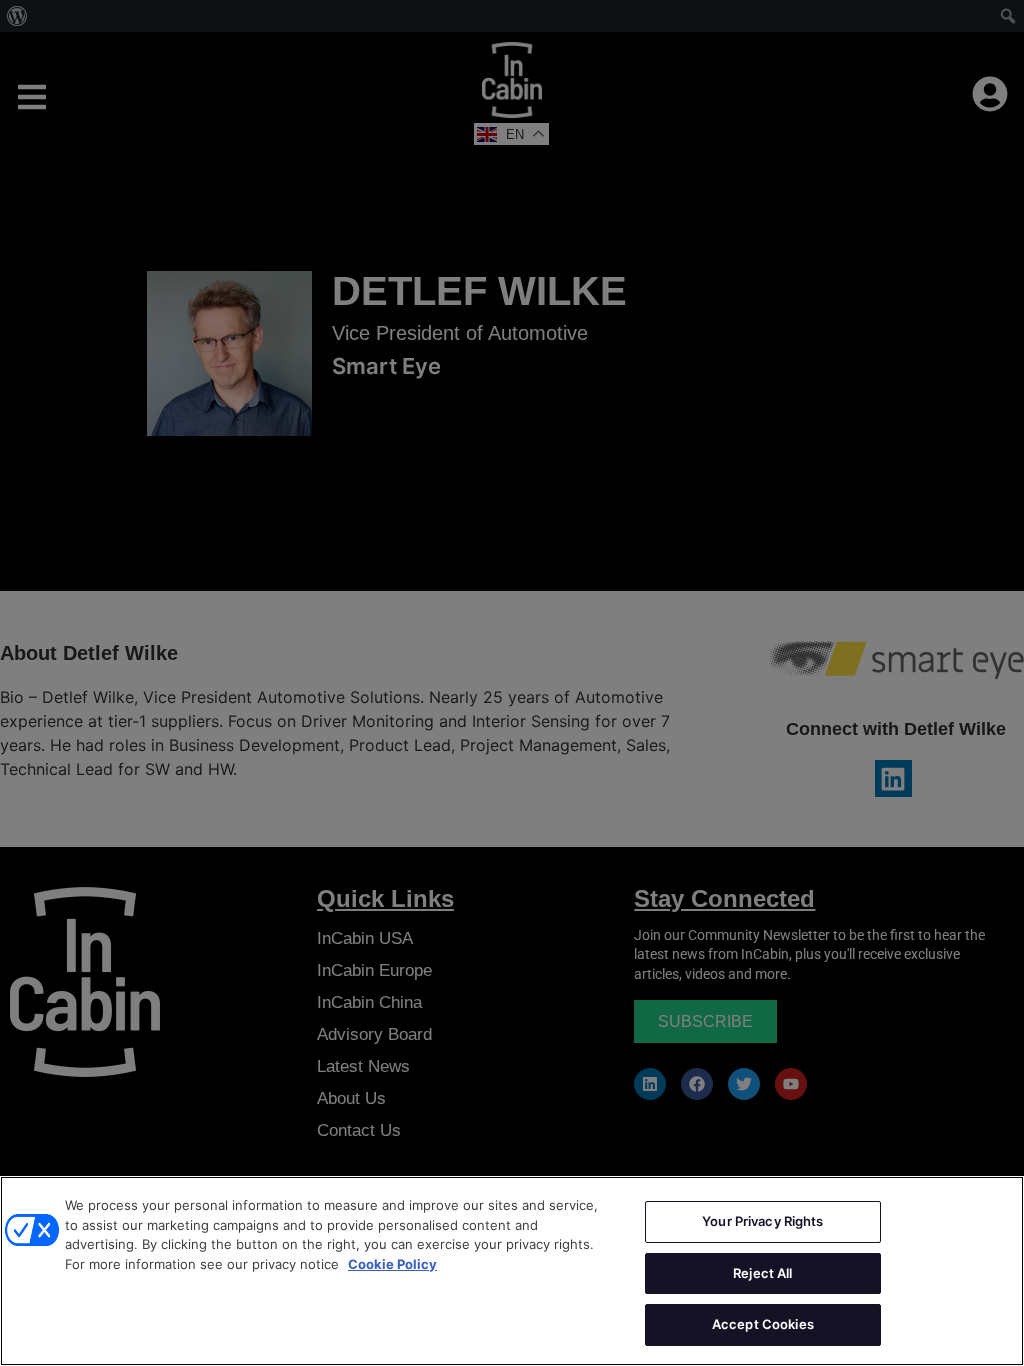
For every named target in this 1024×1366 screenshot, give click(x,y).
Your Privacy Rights (762, 1221)
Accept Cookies (763, 1324)
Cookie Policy (392, 1264)
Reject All (762, 1273)
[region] (512, 1271)
